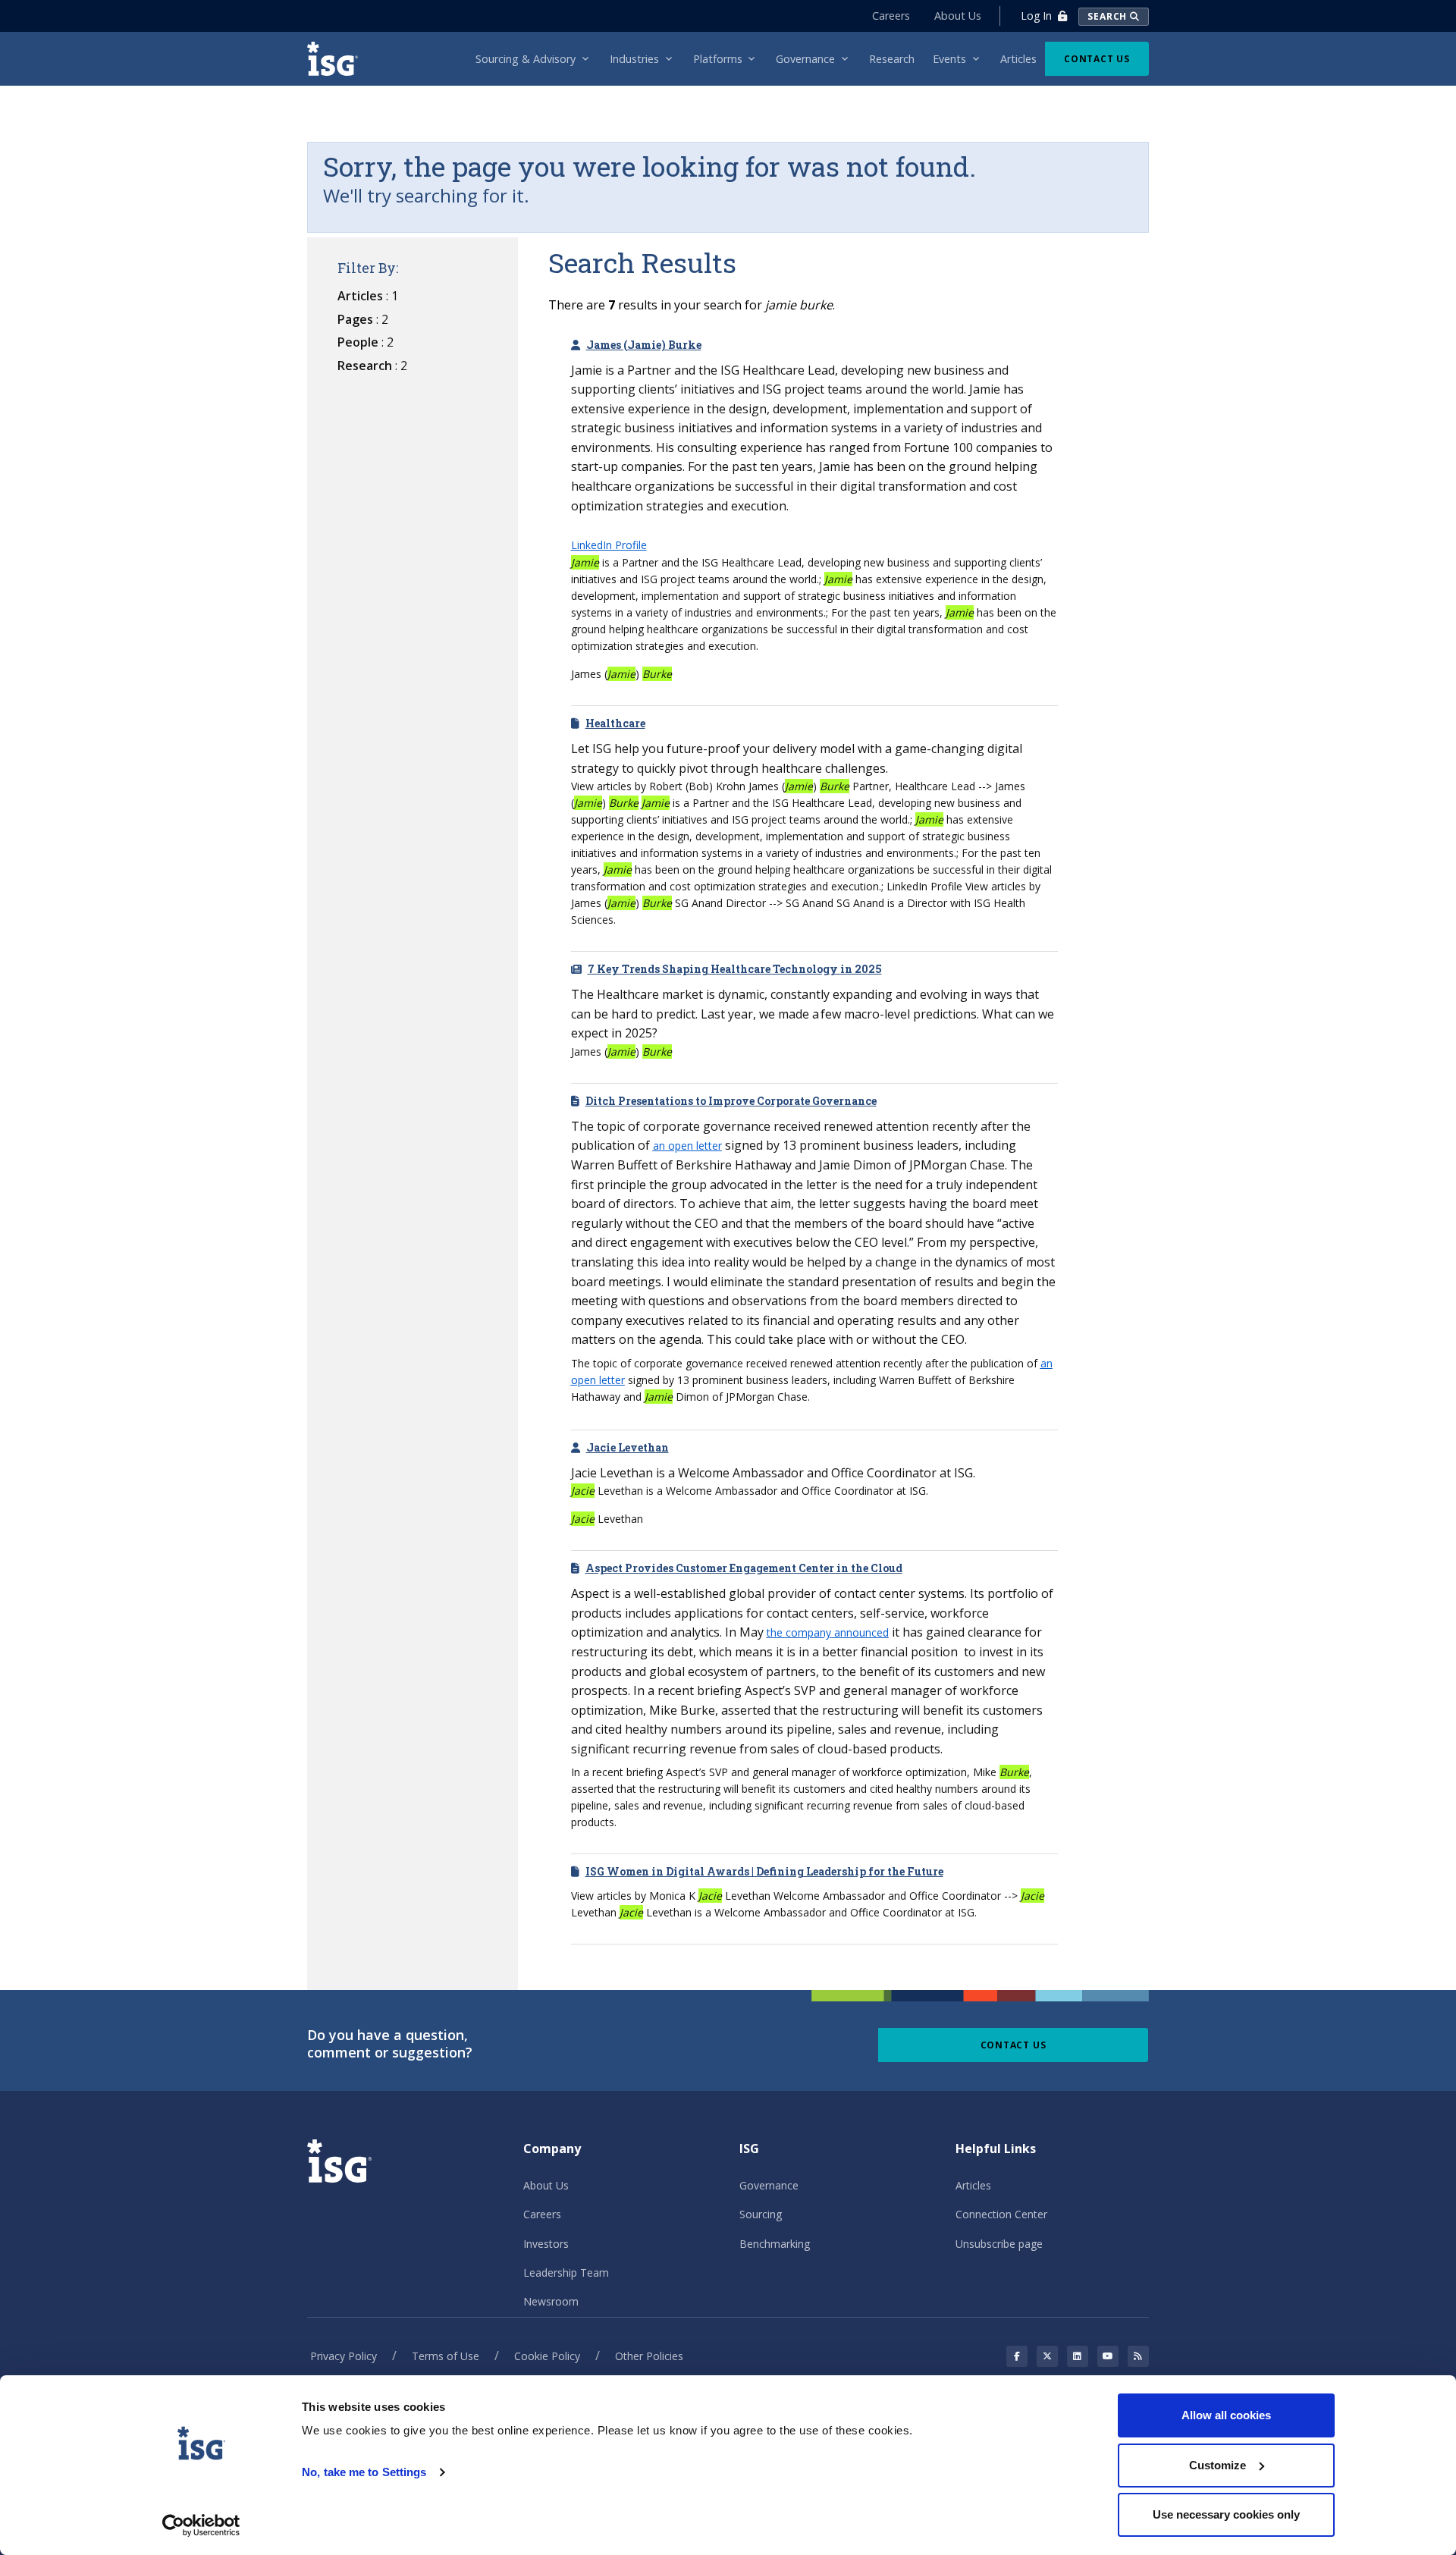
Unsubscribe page (999, 2244)
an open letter (687, 1146)
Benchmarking (775, 2244)
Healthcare (615, 723)
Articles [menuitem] (1018, 59)
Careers (891, 16)
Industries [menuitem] (634, 59)
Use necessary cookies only (1226, 2514)
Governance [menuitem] (805, 59)
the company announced (828, 1632)
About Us (958, 16)
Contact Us (1097, 59)
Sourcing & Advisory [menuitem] (526, 59)
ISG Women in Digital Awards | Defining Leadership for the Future (764, 1871)
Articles (973, 2185)
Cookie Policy (547, 2356)
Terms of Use (446, 2356)
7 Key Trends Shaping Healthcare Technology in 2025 (735, 969)
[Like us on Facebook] (1017, 2356)
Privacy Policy (344, 2356)
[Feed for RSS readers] (1138, 2356)
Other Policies (649, 2356)
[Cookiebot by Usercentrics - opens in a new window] (201, 2525)
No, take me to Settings (364, 2472)
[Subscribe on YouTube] (1108, 2356)
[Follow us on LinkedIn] (1078, 2356)
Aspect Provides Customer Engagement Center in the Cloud (744, 1568)
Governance (769, 2185)
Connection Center (1001, 2214)
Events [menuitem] (949, 59)
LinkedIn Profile (609, 545)
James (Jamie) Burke (644, 345)
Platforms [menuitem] (718, 59)
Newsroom (551, 2301)
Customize (1218, 2465)
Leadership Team (566, 2273)
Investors (546, 2244)
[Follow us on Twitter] (1047, 2356)
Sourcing (761, 2214)
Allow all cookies (1226, 2415)
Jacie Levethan (628, 1447)
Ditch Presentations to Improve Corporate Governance (731, 1101)
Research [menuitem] (892, 59)
